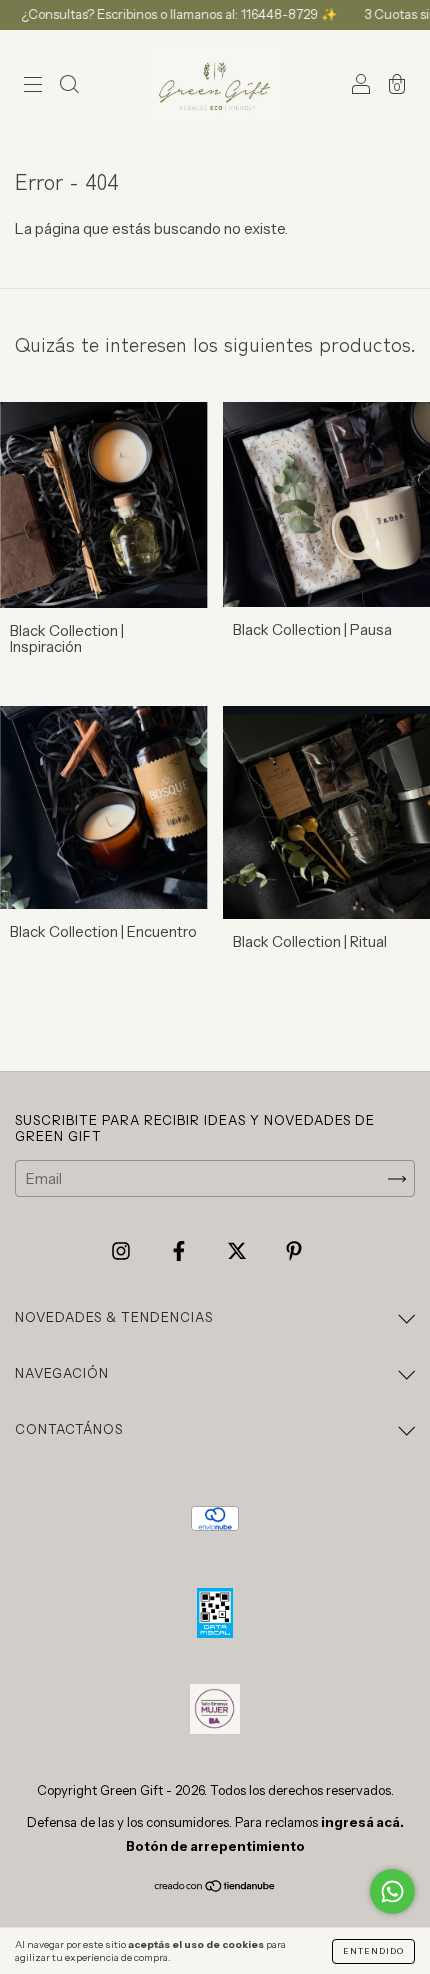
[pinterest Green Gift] (294, 1251)
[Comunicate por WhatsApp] (392, 1891)
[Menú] (33, 86)
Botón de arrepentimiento (215, 1846)
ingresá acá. (362, 1822)
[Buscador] (69, 86)
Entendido (373, 1951)
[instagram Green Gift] (122, 1251)
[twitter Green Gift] (238, 1251)
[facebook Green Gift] (180, 1251)
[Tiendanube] (215, 1887)
